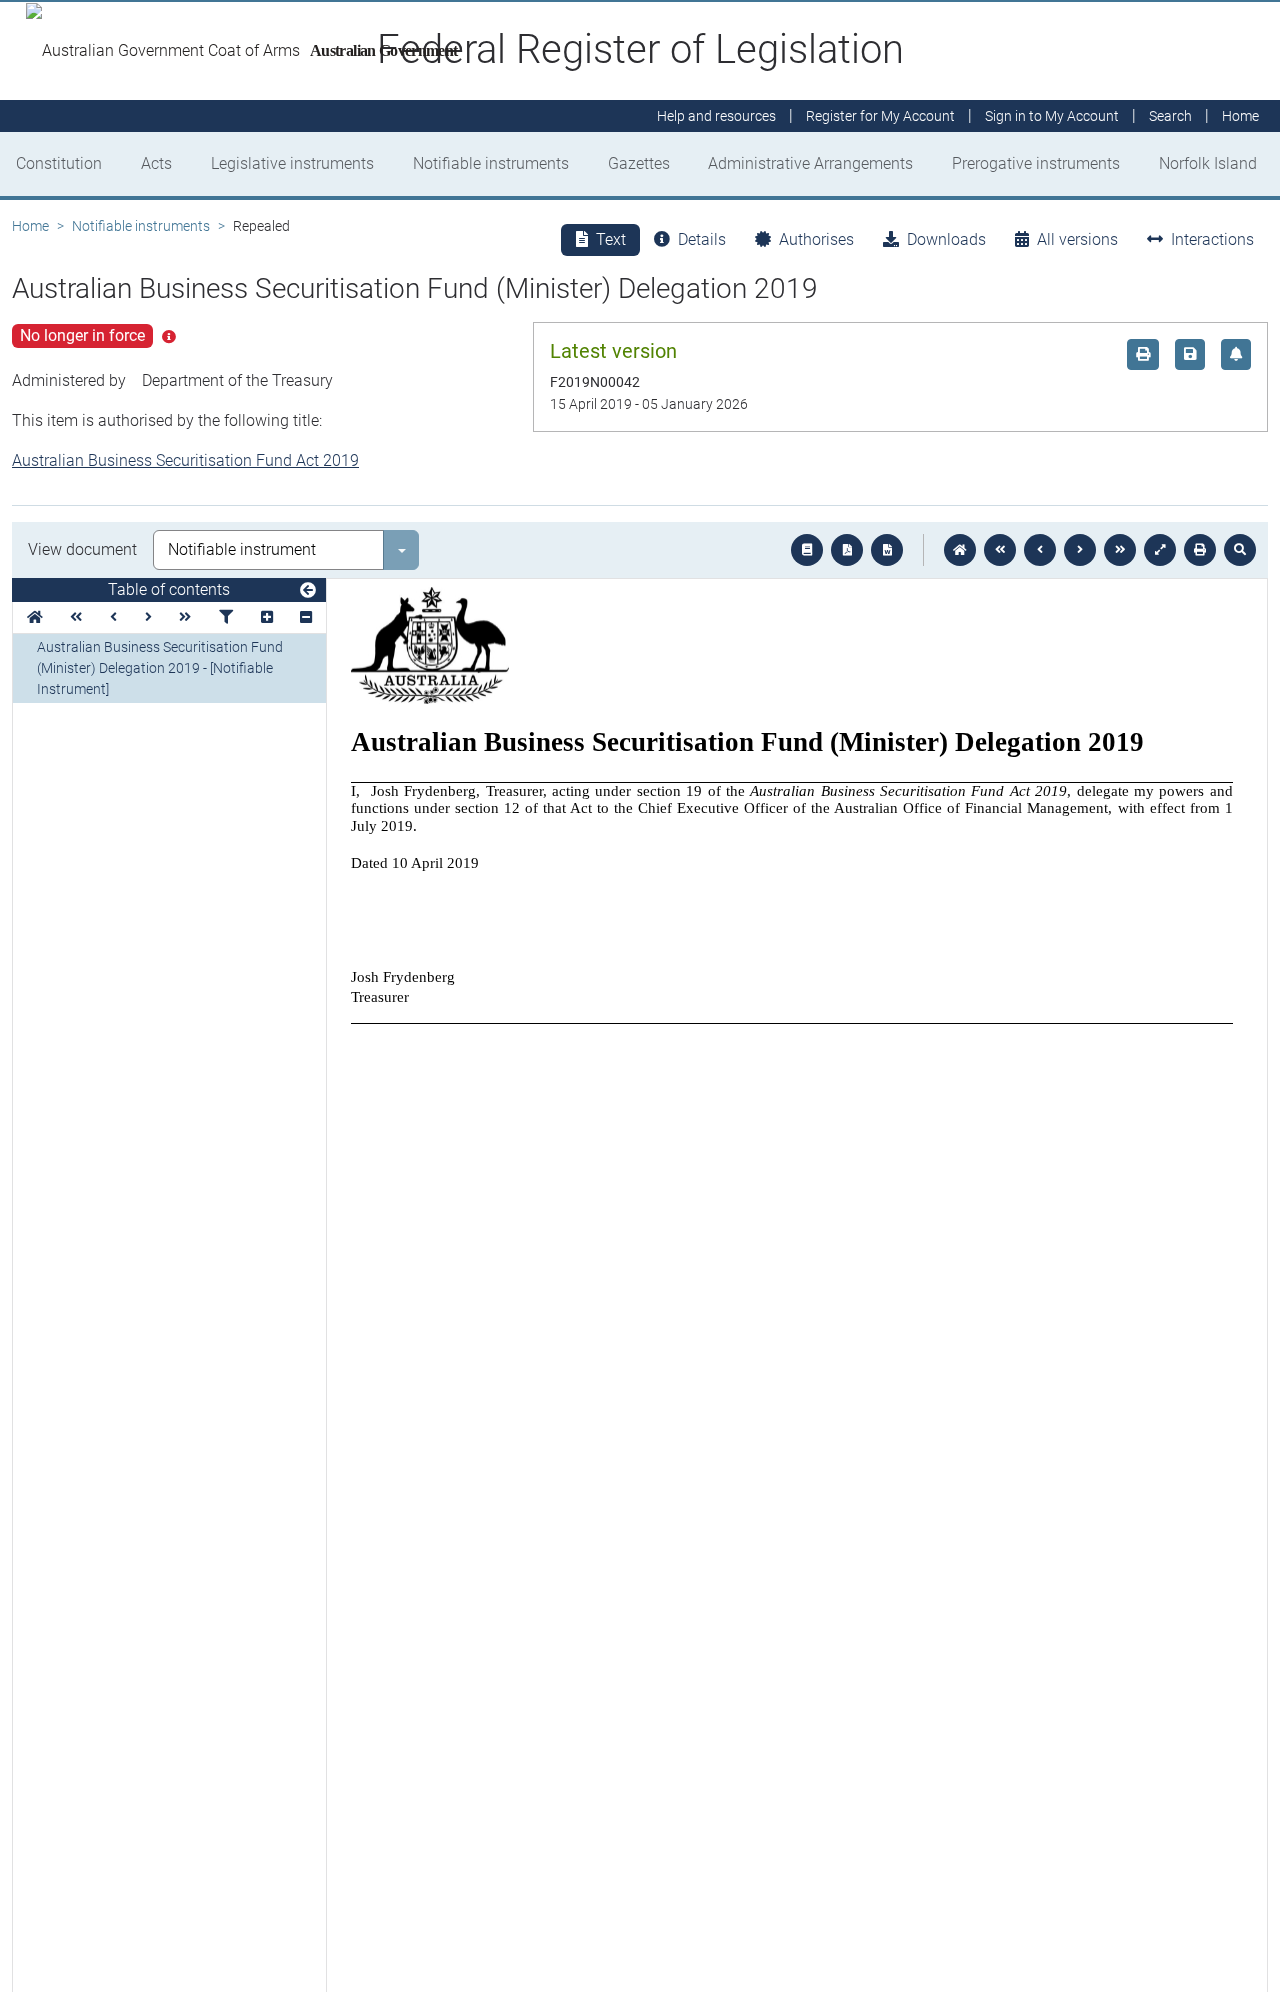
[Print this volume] (1200, 550)
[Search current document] (1240, 550)
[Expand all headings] (267, 617)
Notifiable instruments (491, 163)
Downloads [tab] (946, 239)
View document (82, 549)
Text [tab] (611, 239)
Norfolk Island (1208, 163)
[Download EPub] (807, 550)
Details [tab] (702, 239)
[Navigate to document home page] (35, 617)
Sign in (1052, 116)
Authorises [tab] (816, 239)
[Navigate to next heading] (148, 617)
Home (30, 226)
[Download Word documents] (887, 550)
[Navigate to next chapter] (1120, 550)
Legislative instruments (292, 163)
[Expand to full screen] (1160, 550)
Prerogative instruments (1036, 163)
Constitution (59, 163)
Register (880, 116)
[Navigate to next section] (1080, 550)
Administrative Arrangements (810, 163)
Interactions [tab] (1212, 239)
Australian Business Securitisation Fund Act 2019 (185, 460)
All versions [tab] (1077, 239)
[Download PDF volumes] (847, 550)
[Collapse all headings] (306, 617)
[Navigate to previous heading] (113, 617)
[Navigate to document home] (960, 550)
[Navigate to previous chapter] (1000, 550)
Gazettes (639, 163)
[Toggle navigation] (308, 591)
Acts (156, 163)
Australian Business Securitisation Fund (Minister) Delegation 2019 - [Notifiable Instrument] (160, 668)
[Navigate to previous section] (1040, 550)
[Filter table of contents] (226, 617)
